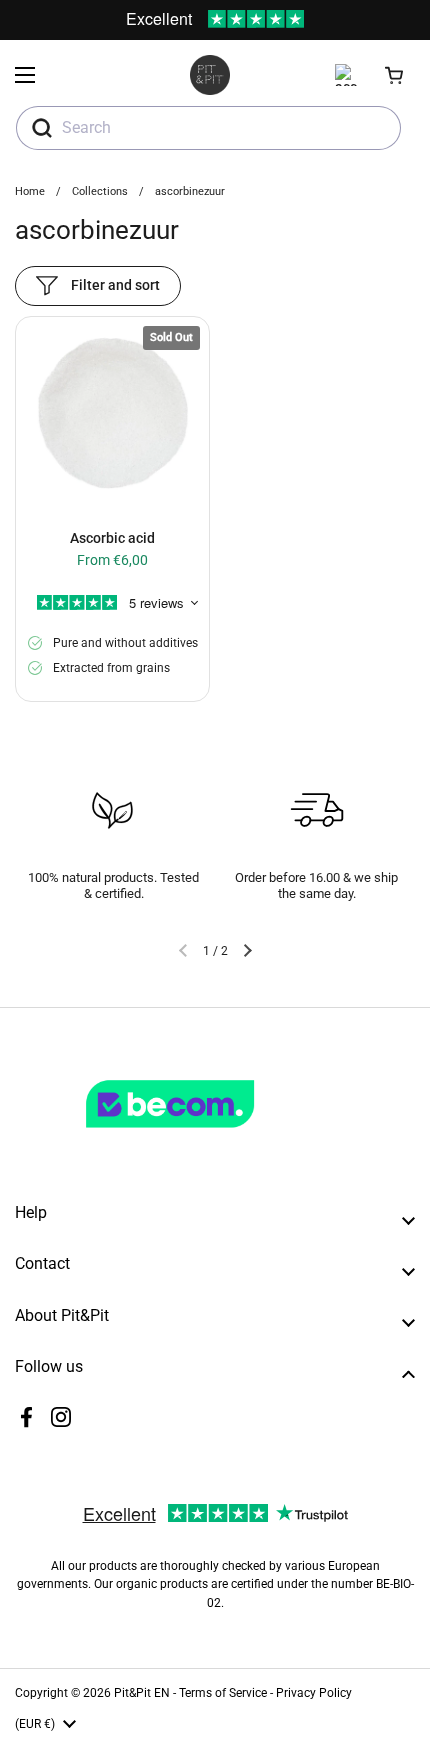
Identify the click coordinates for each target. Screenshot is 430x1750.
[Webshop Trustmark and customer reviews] (211, 1136)
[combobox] (208, 128)
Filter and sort (115, 285)
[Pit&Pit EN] (210, 75)
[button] (395, 75)
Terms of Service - (227, 1693)
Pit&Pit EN (142, 1693)
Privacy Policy (314, 1693)
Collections (100, 191)
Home (30, 191)
